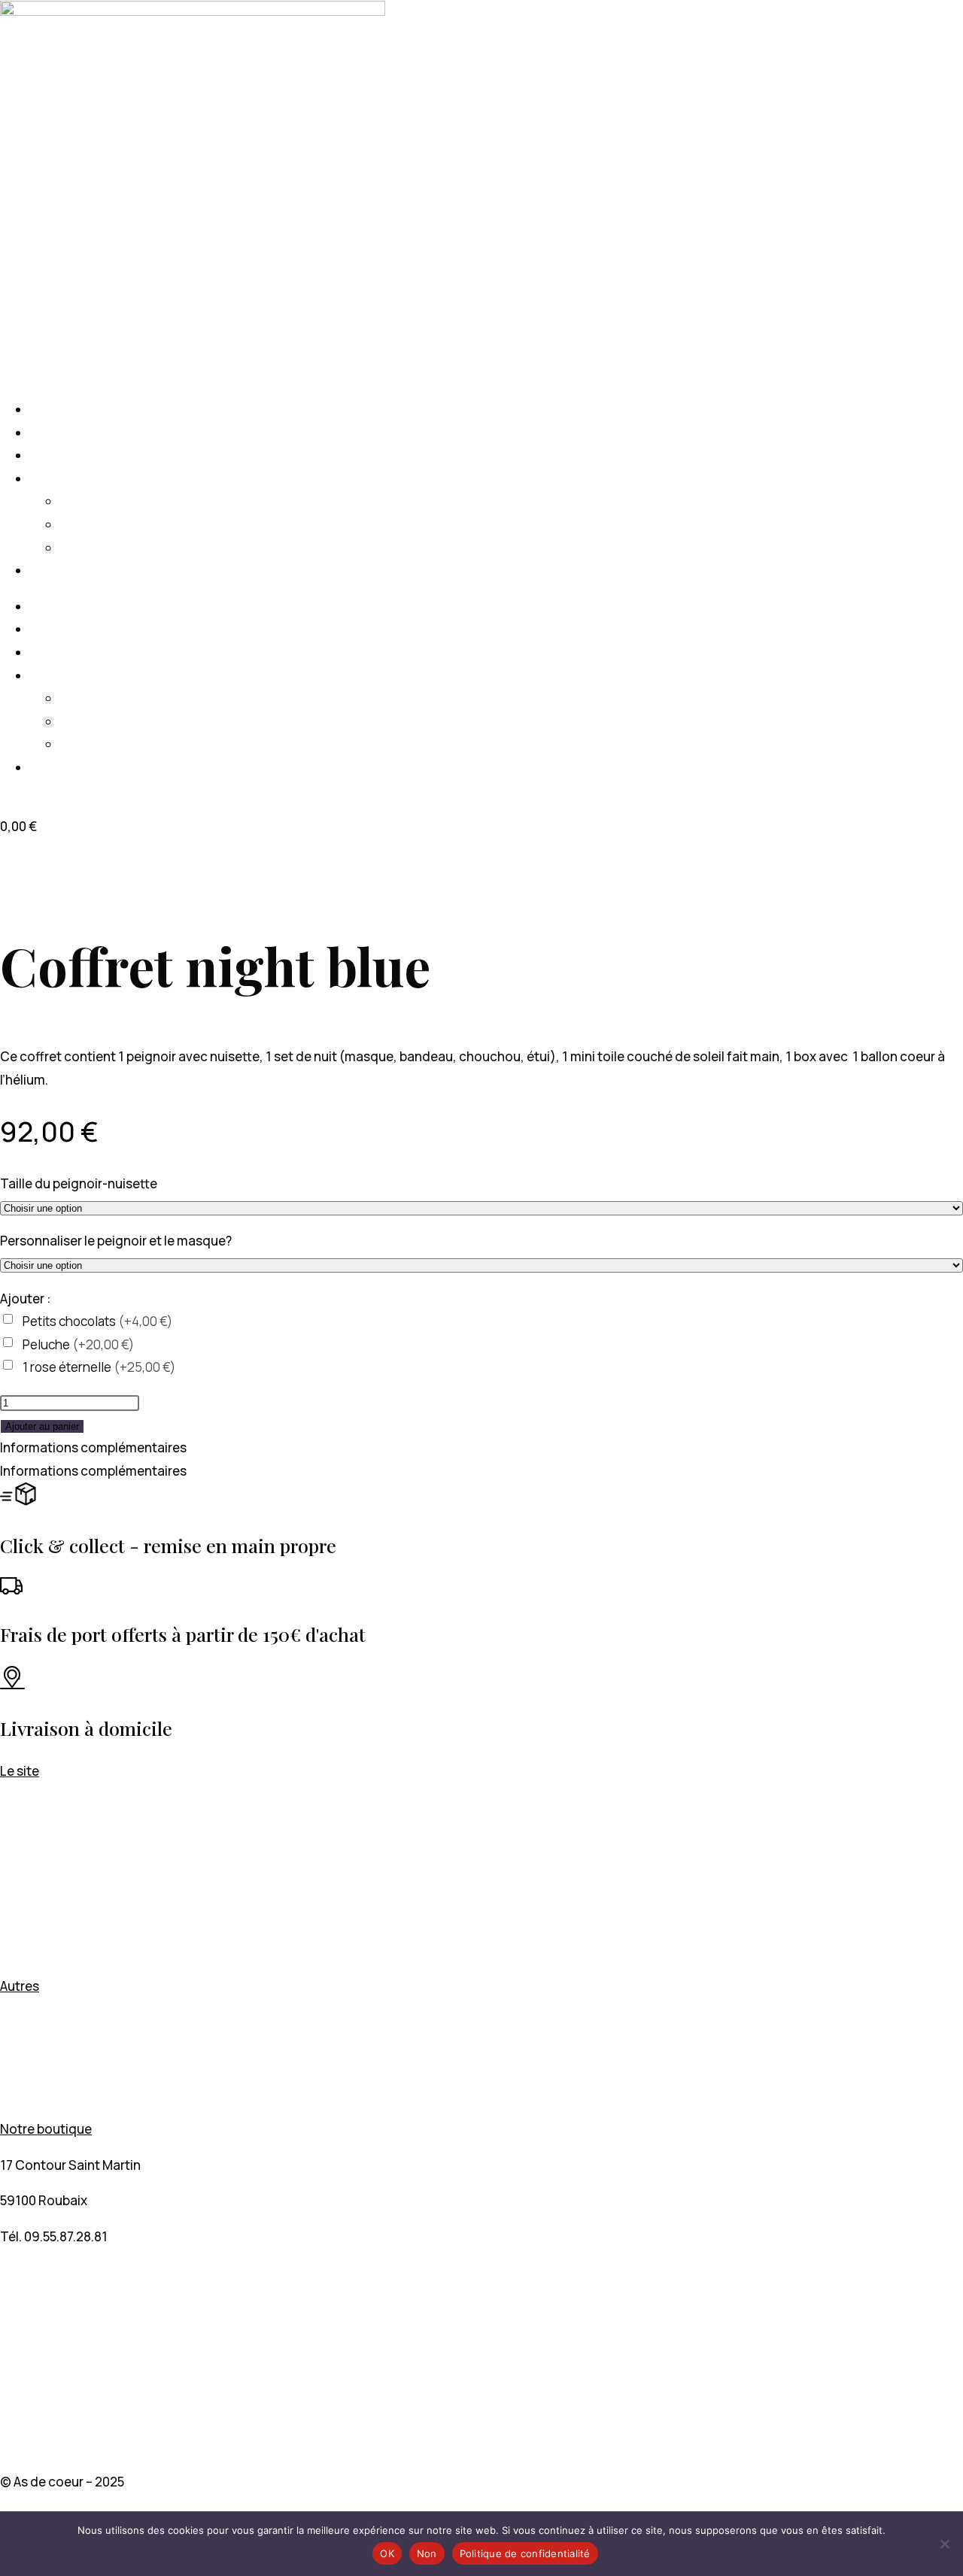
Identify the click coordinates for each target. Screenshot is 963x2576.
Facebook (41, 2352)
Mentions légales (51, 2021)
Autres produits (46, 1915)
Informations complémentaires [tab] (93, 1447)
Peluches (88, 548)
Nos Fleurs (61, 455)
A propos (26, 1950)
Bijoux (79, 501)
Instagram (44, 2439)
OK (387, 2553)
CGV (13, 2057)
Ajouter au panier (42, 1426)
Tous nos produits (85, 479)
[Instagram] (5, 2395)
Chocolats (92, 525)
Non (427, 2553)
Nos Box (25, 1842)
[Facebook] (5, 2308)
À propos (56, 570)
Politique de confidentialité (525, 2553)
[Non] (944, 2544)
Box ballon (61, 433)
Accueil (52, 410)
